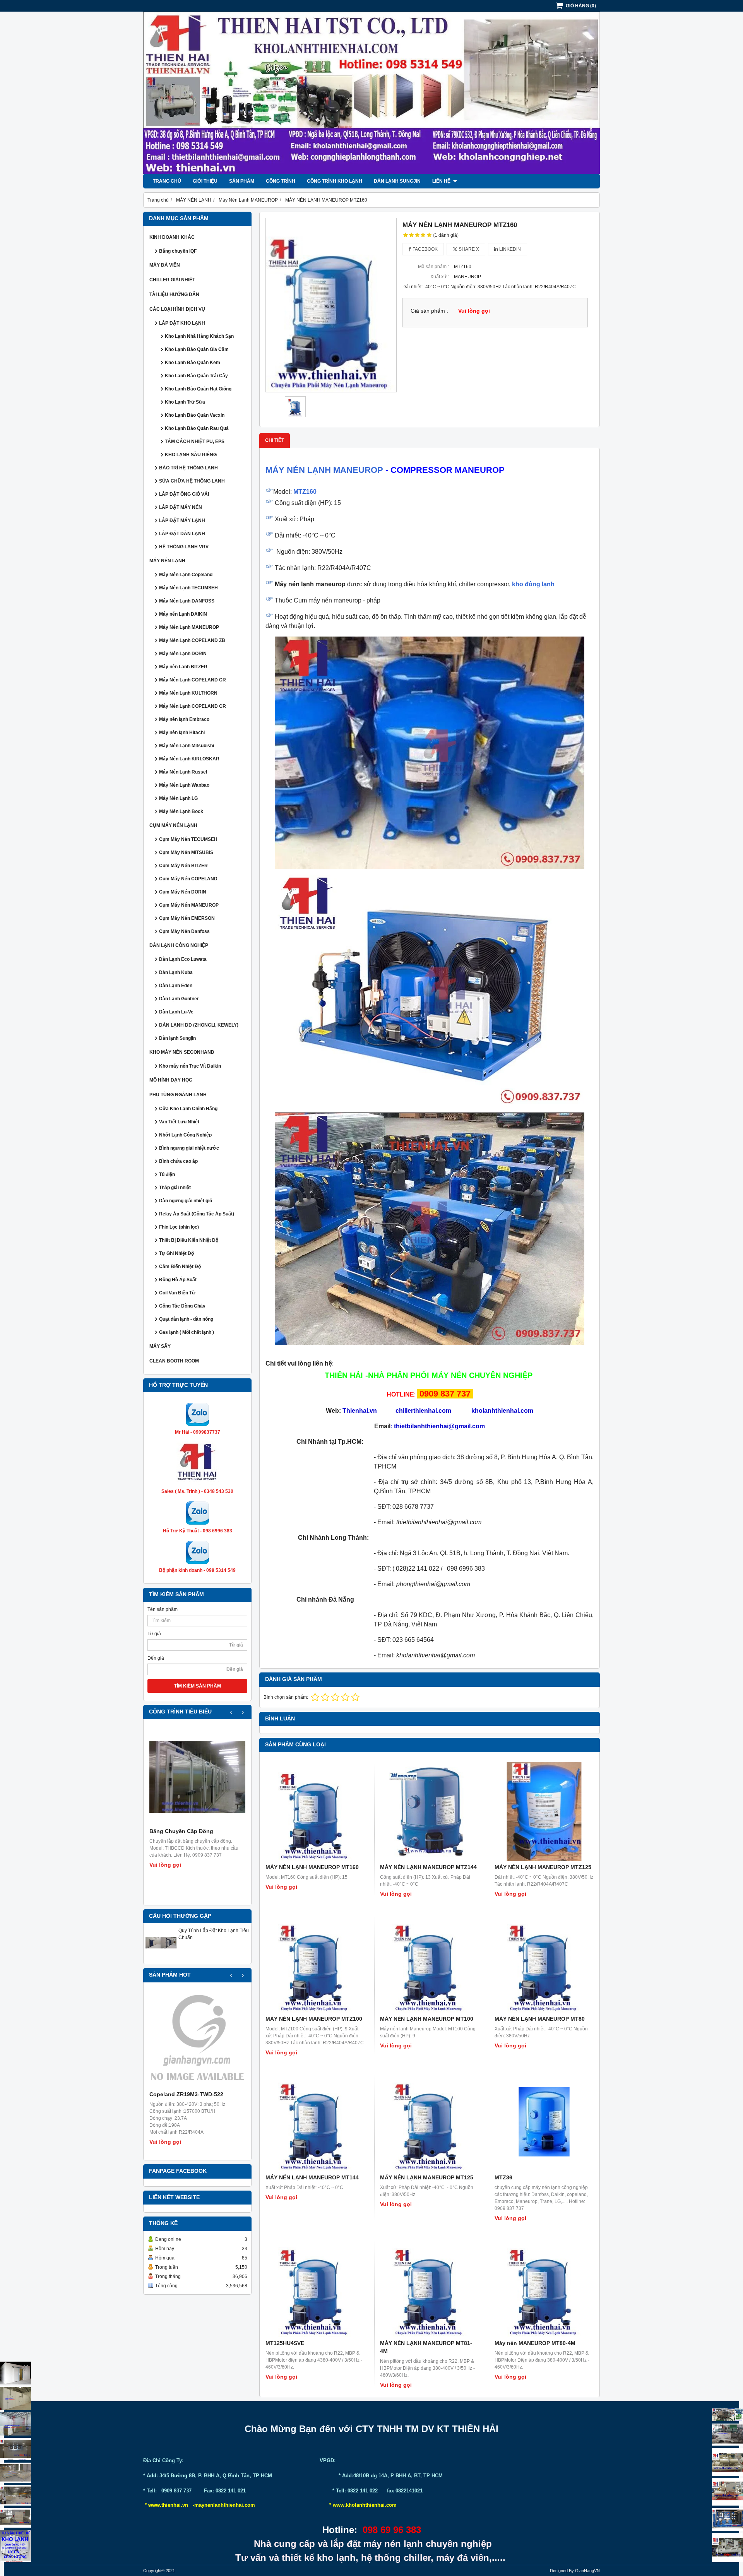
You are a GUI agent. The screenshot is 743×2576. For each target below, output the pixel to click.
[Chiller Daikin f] (728, 2492)
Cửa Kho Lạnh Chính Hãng (188, 1109)
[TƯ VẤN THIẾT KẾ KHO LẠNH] (15, 2546)
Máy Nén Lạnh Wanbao (184, 785)
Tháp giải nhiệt (175, 1188)
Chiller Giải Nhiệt (172, 280)
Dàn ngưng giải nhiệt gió (186, 1201)
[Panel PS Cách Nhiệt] (15, 2518)
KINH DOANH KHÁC (172, 237)
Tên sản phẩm (163, 1609)
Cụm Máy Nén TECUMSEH (188, 839)
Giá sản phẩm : (429, 311)
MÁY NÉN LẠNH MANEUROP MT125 (427, 2177)
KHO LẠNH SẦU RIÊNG (191, 455)
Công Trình (281, 181)
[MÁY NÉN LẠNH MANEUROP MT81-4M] (430, 2287)
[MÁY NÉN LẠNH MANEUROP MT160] (315, 1811)
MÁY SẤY (160, 1346)
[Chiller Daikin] (728, 2462)
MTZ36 (503, 2177)
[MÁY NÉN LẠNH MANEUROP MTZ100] (315, 1963)
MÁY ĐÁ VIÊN (165, 265)
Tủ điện (167, 1174)
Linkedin (509, 249)
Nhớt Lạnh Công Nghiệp (185, 1135)
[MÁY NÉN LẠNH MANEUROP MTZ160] (331, 305)
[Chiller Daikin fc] (728, 2548)
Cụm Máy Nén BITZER (183, 866)
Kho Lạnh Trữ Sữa (185, 402)
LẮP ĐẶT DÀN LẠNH (182, 534)
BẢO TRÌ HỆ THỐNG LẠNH (188, 468)
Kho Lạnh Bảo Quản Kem (193, 363)
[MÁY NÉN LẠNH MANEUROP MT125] (430, 2122)
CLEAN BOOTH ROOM (174, 1361)
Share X (468, 249)
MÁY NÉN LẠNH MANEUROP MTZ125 (543, 1867)
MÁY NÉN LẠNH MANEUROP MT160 (312, 1867)
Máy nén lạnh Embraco (184, 719)
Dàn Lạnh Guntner (179, 999)
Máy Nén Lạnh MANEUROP (189, 627)
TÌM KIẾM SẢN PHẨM (198, 1686)
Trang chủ (167, 181)
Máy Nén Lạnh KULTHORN (188, 693)
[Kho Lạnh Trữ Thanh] (15, 2424)
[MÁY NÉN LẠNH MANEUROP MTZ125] (544, 1811)
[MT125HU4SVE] (315, 2287)
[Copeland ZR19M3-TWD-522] (197, 2040)
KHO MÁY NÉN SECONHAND (182, 1052)
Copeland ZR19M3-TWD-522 (186, 2094)
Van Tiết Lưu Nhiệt (179, 1122)
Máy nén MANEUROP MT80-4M (535, 2343)
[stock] (728, 2520)
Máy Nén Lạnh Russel (183, 772)
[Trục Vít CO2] (728, 2415)
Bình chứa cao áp (178, 1161)
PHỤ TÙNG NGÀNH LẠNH (178, 1095)
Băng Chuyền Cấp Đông (181, 1831)
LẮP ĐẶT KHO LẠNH (182, 323)
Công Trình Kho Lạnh (335, 181)
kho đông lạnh (533, 584)
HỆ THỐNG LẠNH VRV (184, 547)
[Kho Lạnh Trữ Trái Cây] (15, 2398)
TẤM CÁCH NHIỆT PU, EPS (195, 442)
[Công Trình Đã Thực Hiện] (15, 2373)
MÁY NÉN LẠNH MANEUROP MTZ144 (428, 1867)
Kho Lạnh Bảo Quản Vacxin (195, 415)
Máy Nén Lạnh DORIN (183, 654)
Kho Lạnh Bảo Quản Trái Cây (196, 376)
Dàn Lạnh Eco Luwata (183, 959)
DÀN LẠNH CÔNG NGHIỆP (179, 945)
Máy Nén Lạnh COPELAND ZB (192, 640)
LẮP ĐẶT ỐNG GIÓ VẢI (184, 494)
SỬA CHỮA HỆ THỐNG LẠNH (192, 481)
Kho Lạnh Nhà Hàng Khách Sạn (199, 336)
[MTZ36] (544, 2122)
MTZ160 (305, 492)
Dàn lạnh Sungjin (397, 181)
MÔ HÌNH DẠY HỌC (171, 1080)
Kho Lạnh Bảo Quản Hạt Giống (198, 389)
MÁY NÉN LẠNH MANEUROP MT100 (427, 2019)
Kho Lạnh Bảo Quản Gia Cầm (197, 349)
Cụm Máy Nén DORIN (183, 892)
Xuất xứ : (440, 277)
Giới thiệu (205, 181)
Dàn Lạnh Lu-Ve (176, 1012)
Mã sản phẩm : (433, 267)
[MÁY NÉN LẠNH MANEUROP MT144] (315, 2122)
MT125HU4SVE (285, 2343)
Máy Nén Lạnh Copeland (186, 575)
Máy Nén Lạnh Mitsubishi (187, 746)
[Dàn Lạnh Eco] (15, 2449)
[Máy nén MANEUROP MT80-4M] (544, 2287)
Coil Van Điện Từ (177, 1293)
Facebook (425, 249)
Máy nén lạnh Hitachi (182, 733)
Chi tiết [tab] (275, 440)
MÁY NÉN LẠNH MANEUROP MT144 (312, 2177)
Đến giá (156, 1658)
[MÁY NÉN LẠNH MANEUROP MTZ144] (430, 1811)
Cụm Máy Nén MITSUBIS (186, 852)
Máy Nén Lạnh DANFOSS (187, 601)
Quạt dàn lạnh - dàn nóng (186, 1319)
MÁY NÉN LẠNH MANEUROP (324, 470)
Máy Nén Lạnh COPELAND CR (193, 680)
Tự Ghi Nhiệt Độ (176, 1253)
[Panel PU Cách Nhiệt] (15, 2495)
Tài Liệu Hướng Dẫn (174, 294)
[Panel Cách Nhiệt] (15, 2473)
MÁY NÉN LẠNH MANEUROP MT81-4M (426, 2347)
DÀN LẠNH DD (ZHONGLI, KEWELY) (199, 1025)
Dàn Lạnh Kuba (176, 972)
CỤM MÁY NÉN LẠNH (173, 825)
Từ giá (154, 1634)
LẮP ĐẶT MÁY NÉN (181, 507)
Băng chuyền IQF (178, 251)
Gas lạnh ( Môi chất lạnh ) (187, 1332)
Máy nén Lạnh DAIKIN (183, 614)
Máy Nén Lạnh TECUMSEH (188, 588)
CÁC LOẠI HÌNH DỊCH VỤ (177, 309)
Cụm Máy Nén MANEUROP (189, 905)
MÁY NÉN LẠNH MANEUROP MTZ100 (314, 2019)
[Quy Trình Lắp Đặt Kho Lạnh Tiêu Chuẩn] (161, 1956)
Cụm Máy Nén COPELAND (188, 879)
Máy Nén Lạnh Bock (181, 811)
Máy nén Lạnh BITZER (183, 667)
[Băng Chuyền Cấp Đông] (197, 1777)
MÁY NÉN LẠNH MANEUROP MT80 (540, 2019)
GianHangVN (587, 2571)
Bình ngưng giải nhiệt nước (189, 1148)
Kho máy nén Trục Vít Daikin (190, 1066)
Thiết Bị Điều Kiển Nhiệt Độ (189, 1240)
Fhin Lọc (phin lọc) (179, 1227)
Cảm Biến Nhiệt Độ (180, 1267)
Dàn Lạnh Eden (176, 986)
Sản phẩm (242, 181)
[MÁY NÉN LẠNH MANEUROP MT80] (544, 1963)
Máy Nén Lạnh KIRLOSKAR (189, 759)
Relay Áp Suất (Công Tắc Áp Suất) (197, 1214)
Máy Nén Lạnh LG (178, 798)
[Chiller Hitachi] (728, 2435)
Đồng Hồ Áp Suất (178, 1280)
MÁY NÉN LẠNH (167, 561)
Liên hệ (442, 181)
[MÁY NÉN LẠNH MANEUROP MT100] (430, 1963)
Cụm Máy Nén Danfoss (184, 931)
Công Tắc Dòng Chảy (182, 1306)
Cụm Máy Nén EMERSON (187, 918)
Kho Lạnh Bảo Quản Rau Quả (197, 428)
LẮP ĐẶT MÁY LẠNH (182, 520)
